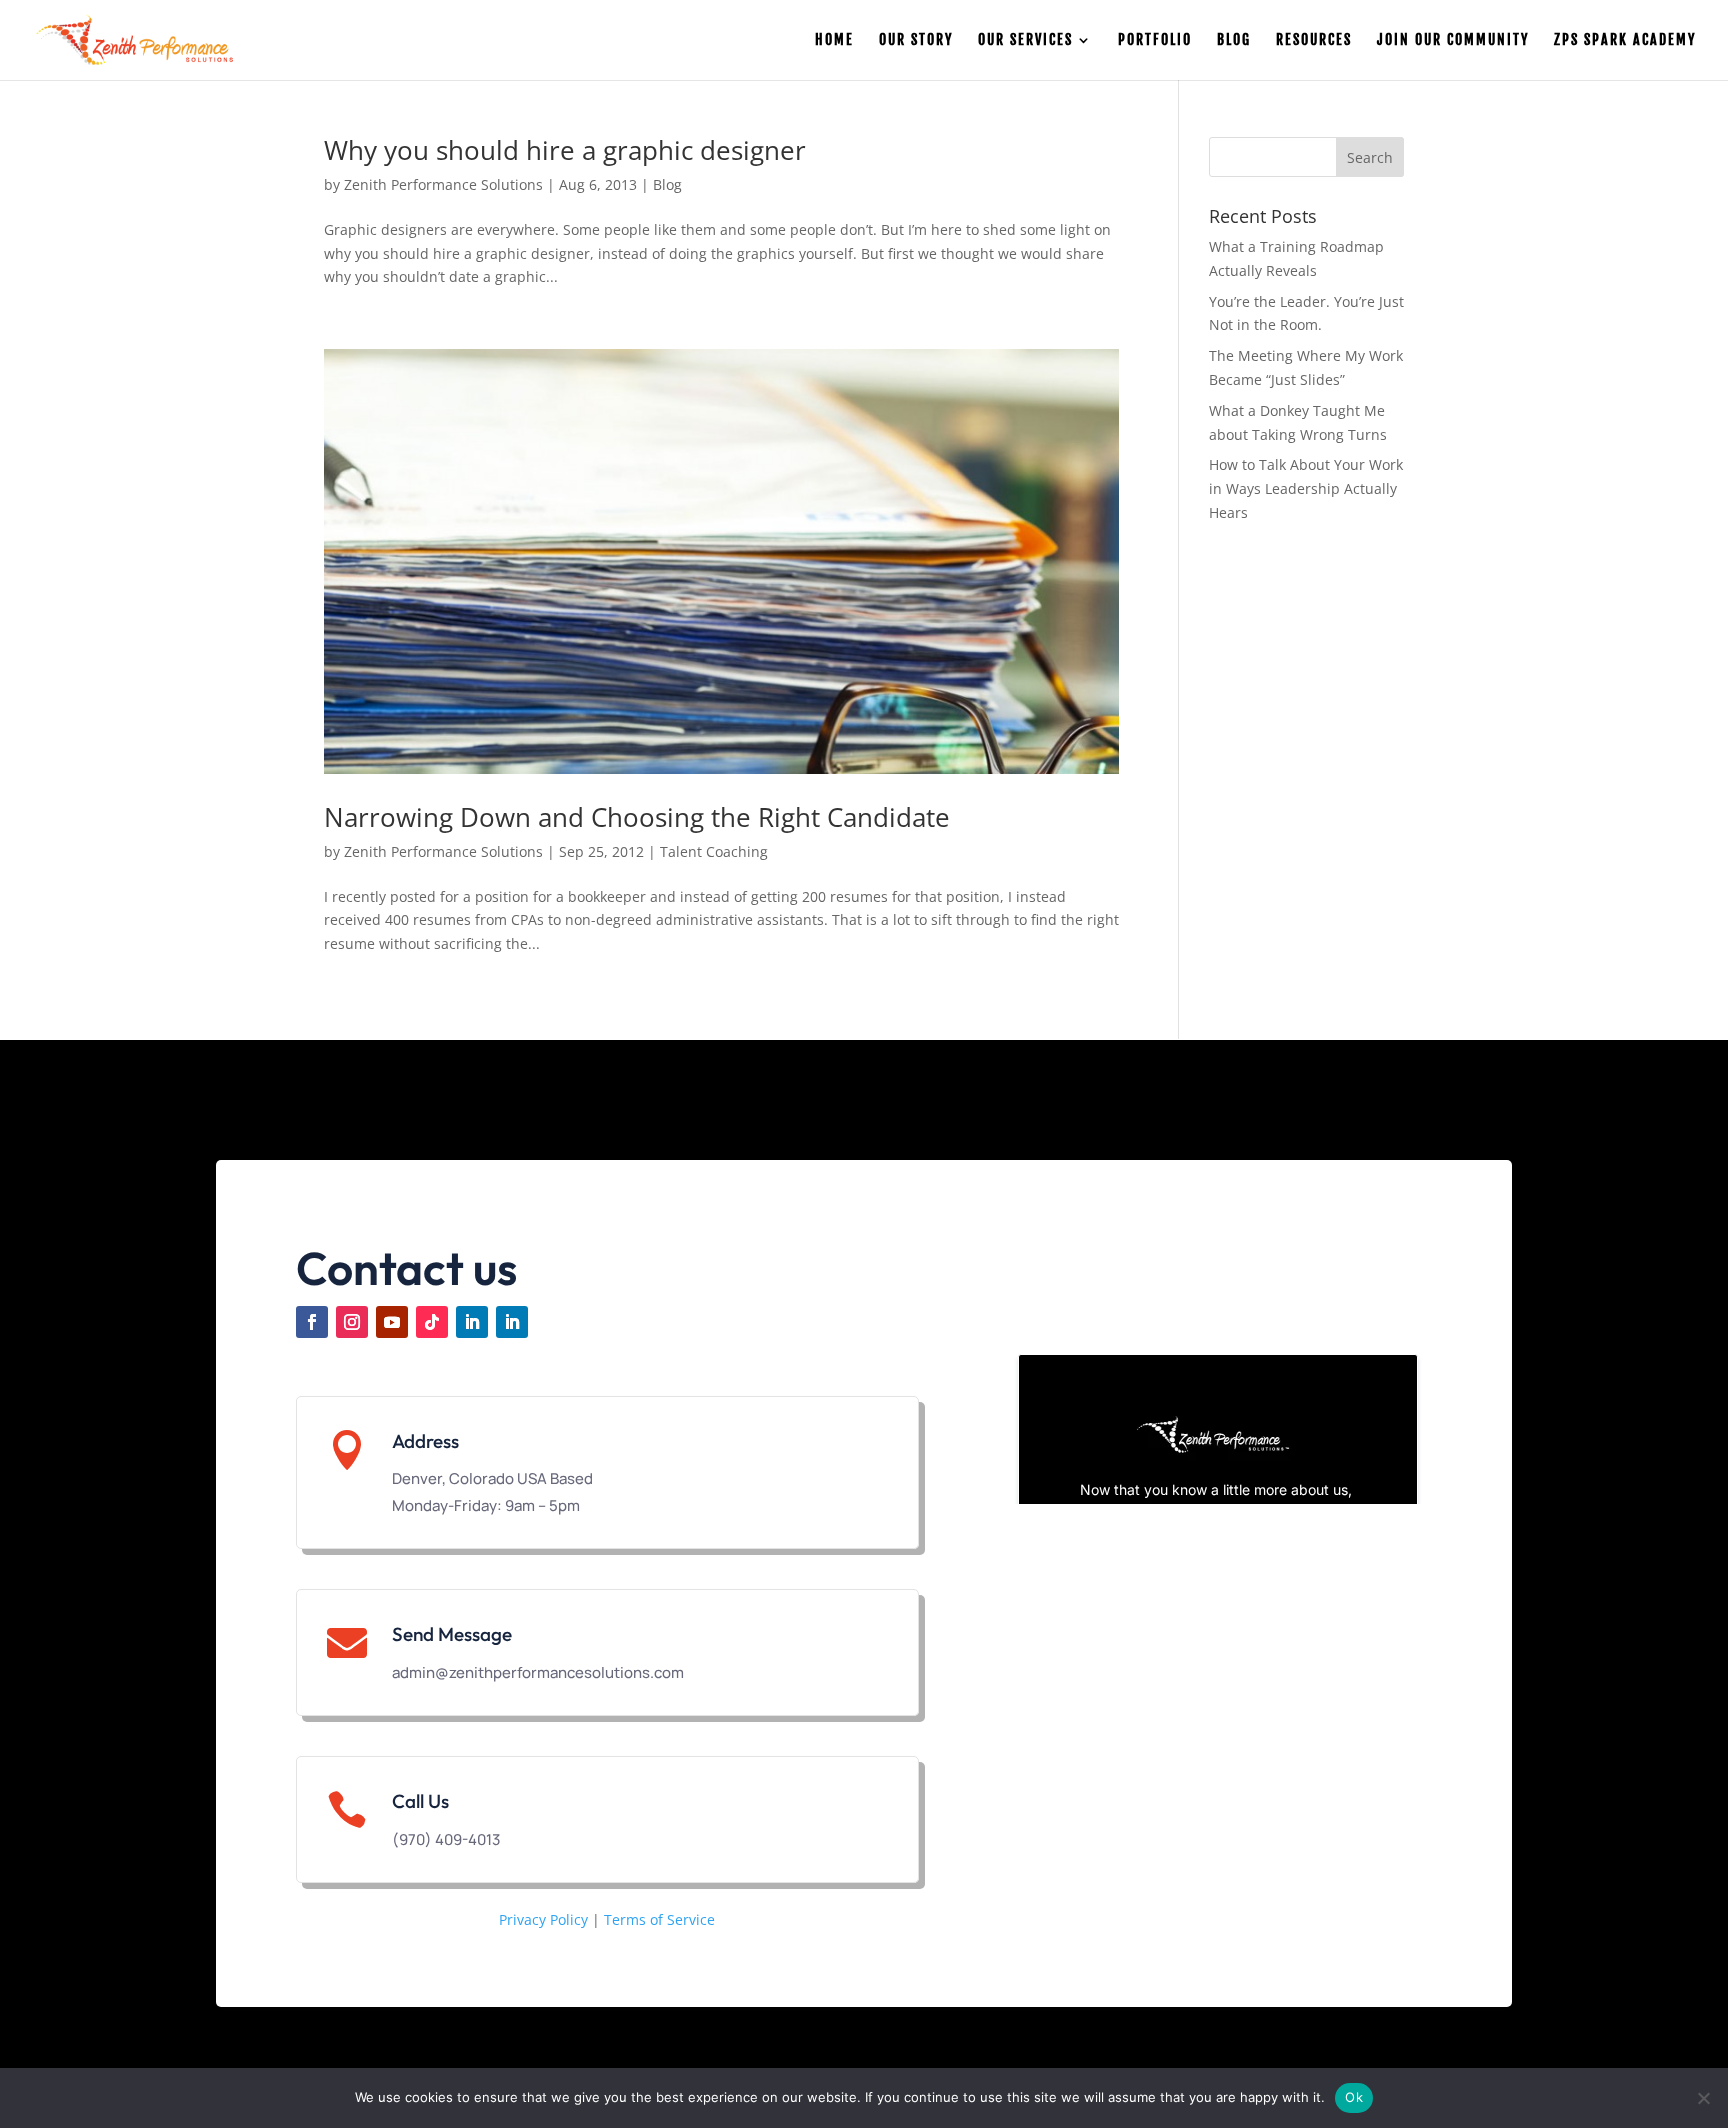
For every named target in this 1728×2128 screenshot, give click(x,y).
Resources (1314, 40)
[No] (1703, 2098)
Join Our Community (1453, 40)
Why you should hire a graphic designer (565, 150)
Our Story (916, 40)
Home (834, 40)
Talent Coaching (714, 851)
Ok (1354, 2097)
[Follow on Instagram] (352, 1322)
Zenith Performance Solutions (443, 184)
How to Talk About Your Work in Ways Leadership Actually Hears (1306, 488)
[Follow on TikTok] (432, 1322)
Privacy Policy (543, 1919)
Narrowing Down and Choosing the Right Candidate (637, 817)
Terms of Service (659, 1919)
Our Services (1025, 40)
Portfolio (1155, 40)
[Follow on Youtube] (392, 1322)
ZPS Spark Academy (1625, 40)
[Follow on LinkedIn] (472, 1322)
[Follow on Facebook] (312, 1322)
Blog (1234, 40)
